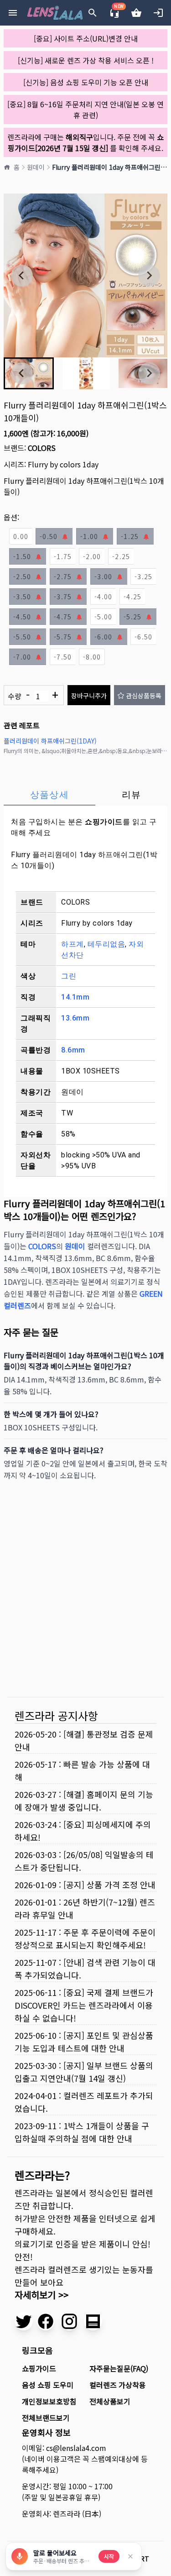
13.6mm (75, 1018)
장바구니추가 (89, 696)
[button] (86, 373)
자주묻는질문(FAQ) (119, 2368)
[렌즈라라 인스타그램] (69, 2321)
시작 (109, 2556)
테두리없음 (106, 944)
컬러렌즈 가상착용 (118, 2385)
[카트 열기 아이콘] (136, 13)
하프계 (73, 944)
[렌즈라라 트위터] (24, 2321)
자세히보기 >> (41, 2295)
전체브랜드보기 (46, 2418)
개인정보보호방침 (49, 2401)
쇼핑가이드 (104, 822)
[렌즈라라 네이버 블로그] (93, 2321)
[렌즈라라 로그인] (158, 13)
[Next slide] (149, 276)
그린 (69, 976)
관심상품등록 (144, 696)
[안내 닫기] (130, 2556)
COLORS (42, 448)
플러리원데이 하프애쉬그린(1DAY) (50, 741)
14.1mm (75, 997)
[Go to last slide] (22, 276)
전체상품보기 (110, 2401)
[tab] (49, 795)
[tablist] (85, 795)
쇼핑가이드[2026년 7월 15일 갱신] (86, 142)
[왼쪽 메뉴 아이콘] (13, 13)
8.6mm (73, 1050)
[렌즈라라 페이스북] (46, 2321)
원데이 (36, 167)
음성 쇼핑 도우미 (48, 2385)
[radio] (21, 536)
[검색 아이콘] (93, 13)
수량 (33, 695)
